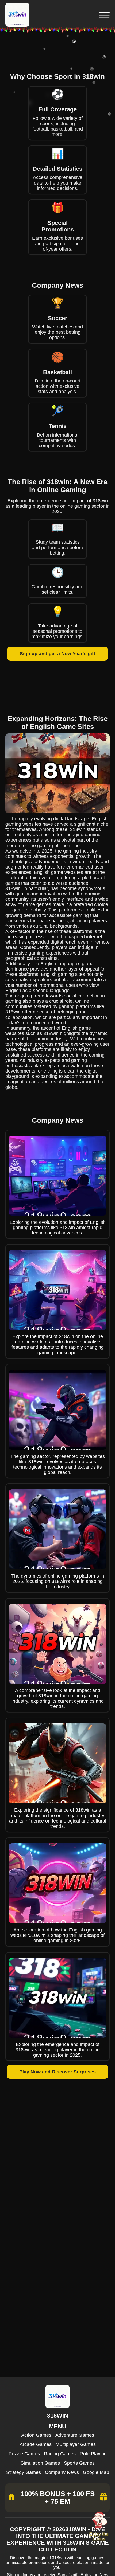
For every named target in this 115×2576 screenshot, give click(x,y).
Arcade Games (36, 2444)
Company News (62, 2472)
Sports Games (79, 2463)
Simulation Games (40, 2463)
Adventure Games (75, 2435)
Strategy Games (24, 2472)
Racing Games (60, 2454)
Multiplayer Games (76, 2444)
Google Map (96, 2472)
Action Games (36, 2435)
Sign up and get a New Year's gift (57, 654)
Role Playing (93, 2454)
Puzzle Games (24, 2454)
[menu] (103, 15)
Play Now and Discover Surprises (57, 2072)
